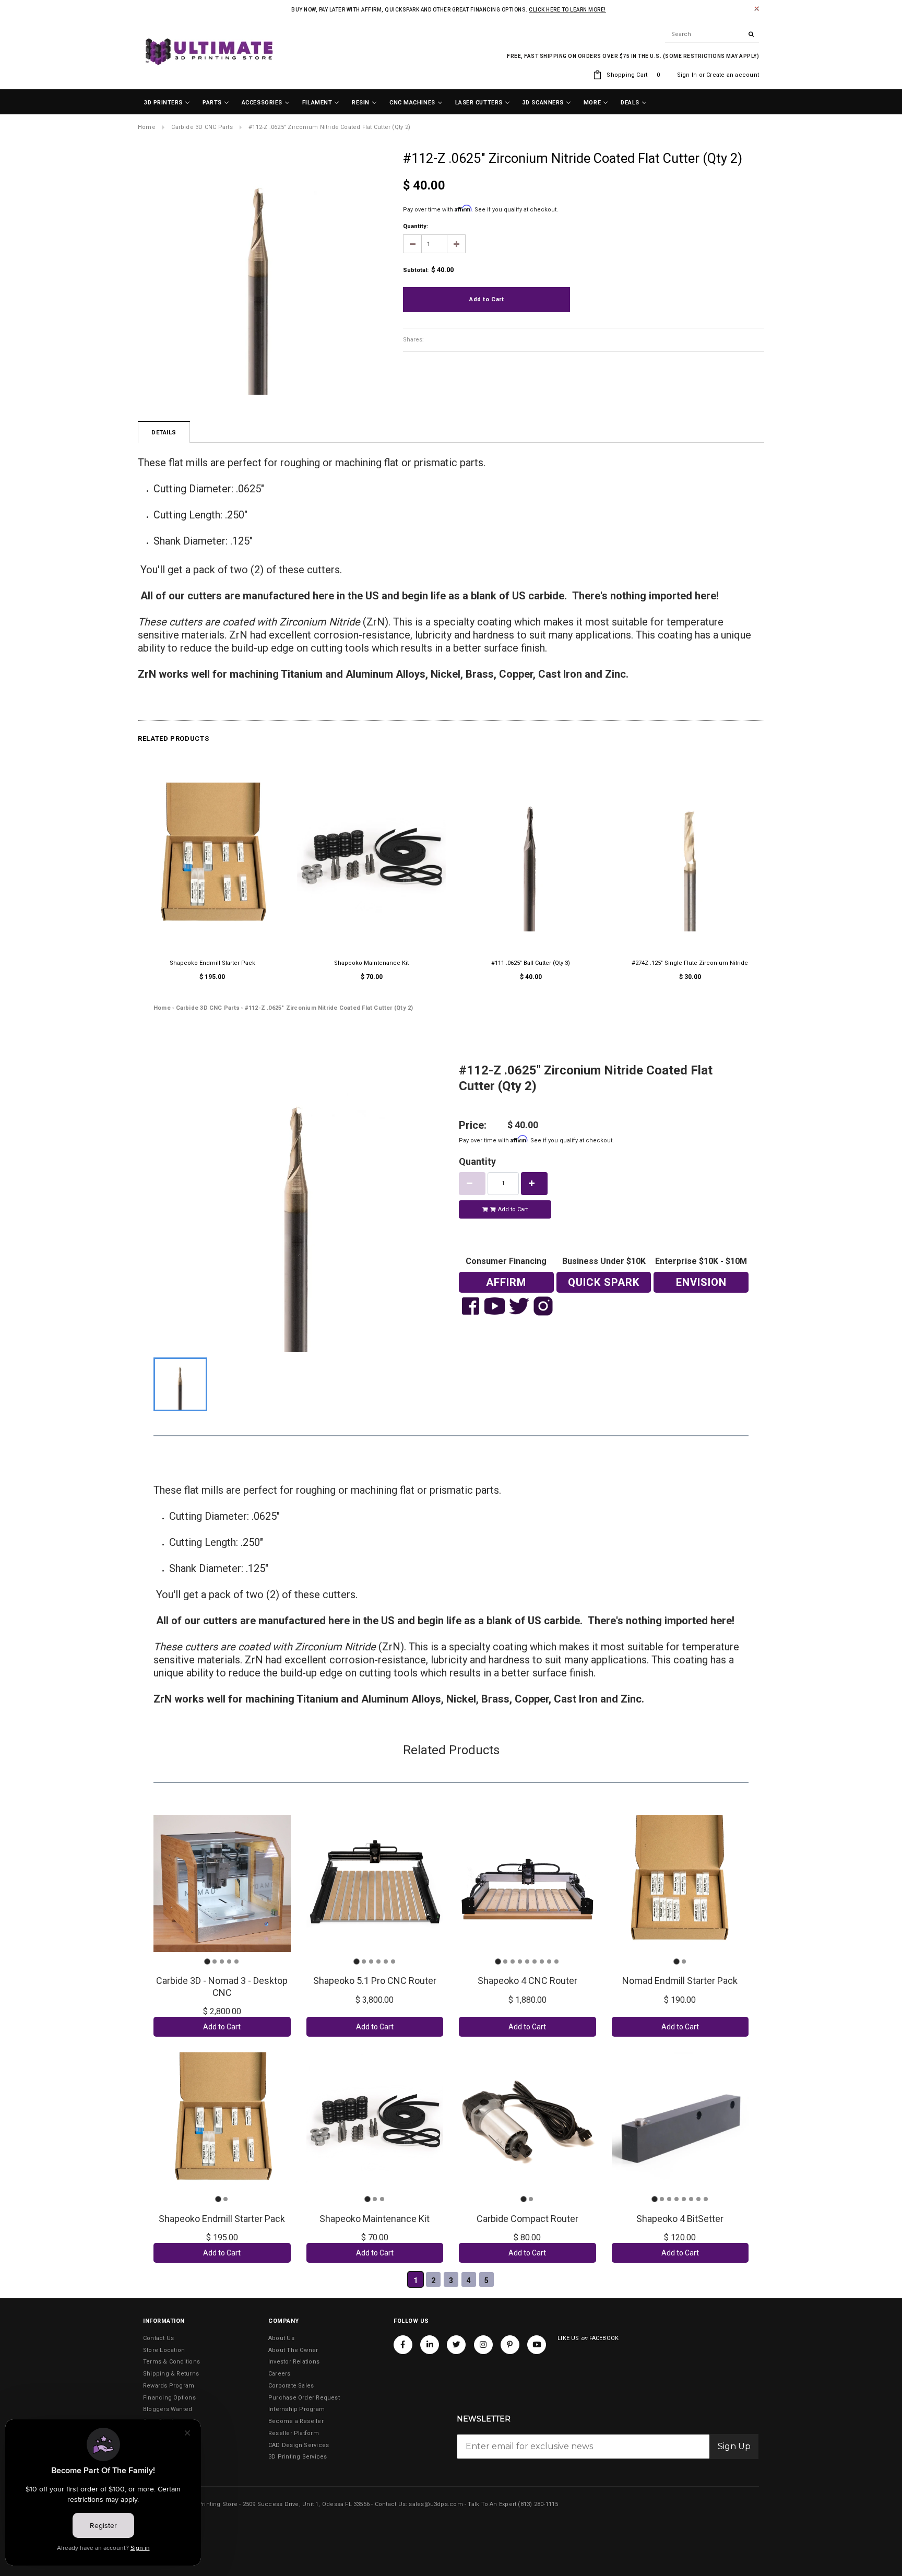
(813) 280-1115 (538, 2504)
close (757, 9)
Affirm (506, 1282)
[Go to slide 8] (549, 1961)
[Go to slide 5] (236, 1961)
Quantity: (416, 226)
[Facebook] (403, 2345)
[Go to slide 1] (207, 1961)
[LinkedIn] (430, 2345)
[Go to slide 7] (542, 1961)
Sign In (687, 75)
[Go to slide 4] (229, 1961)
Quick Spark (604, 1282)
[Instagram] (483, 2345)
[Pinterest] (510, 2345)
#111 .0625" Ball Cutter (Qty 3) (531, 963)
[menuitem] (167, 103)
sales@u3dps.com (436, 2504)
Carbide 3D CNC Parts (202, 127)
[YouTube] (537, 2345)
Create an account (733, 75)
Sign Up (734, 2446)
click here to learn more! (567, 10)
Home (147, 127)
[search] (712, 34)
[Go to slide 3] (222, 1961)
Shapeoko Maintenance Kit (371, 963)
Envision (701, 1282)
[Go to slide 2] (215, 1961)
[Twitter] (456, 2345)
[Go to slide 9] (556, 1961)
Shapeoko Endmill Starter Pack (212, 963)
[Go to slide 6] (393, 1961)
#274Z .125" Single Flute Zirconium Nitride (690, 963)
